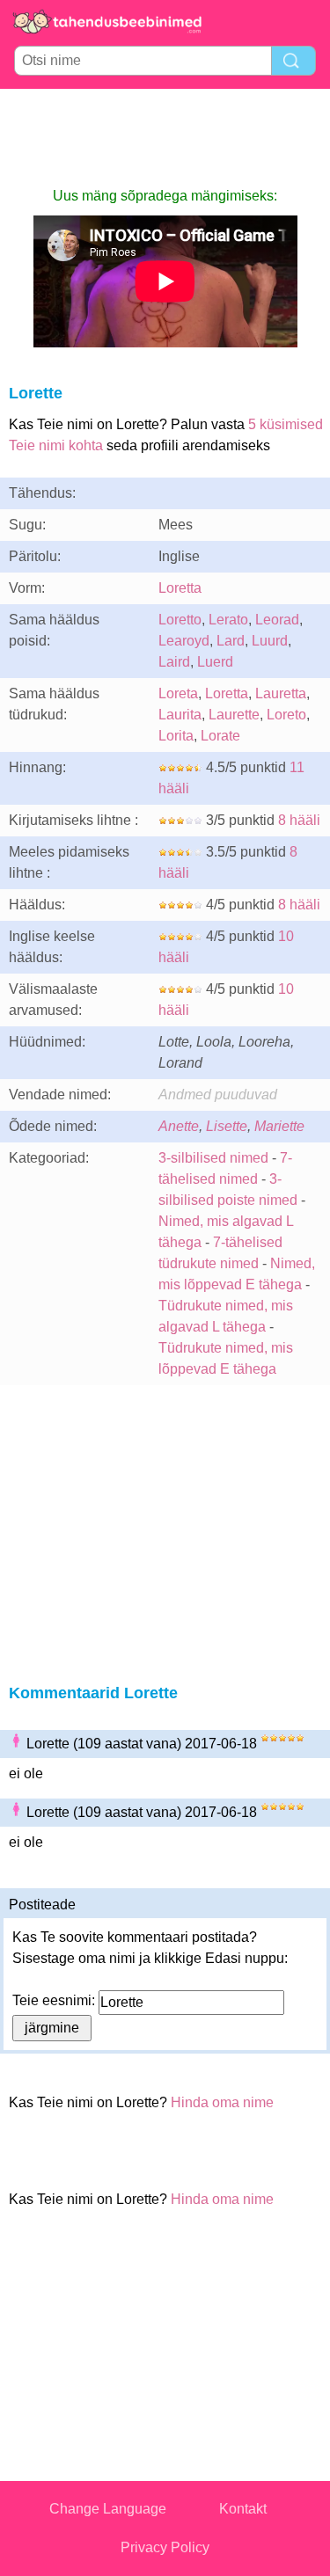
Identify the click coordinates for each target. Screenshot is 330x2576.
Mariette (279, 1126)
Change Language (108, 2509)
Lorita (176, 736)
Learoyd (184, 641)
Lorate (220, 736)
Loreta (178, 693)
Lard (231, 641)
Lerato (228, 620)
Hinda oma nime (222, 2102)
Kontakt (243, 2509)
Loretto (180, 620)
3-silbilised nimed (215, 1158)
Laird (174, 662)
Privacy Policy (165, 2547)
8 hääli (299, 820)
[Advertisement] (165, 137)
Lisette (227, 1126)
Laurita (180, 715)
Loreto (286, 715)
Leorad (277, 620)
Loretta (180, 588)
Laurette (234, 715)
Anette (179, 1126)
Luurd (270, 641)
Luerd (215, 662)
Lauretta (281, 693)
